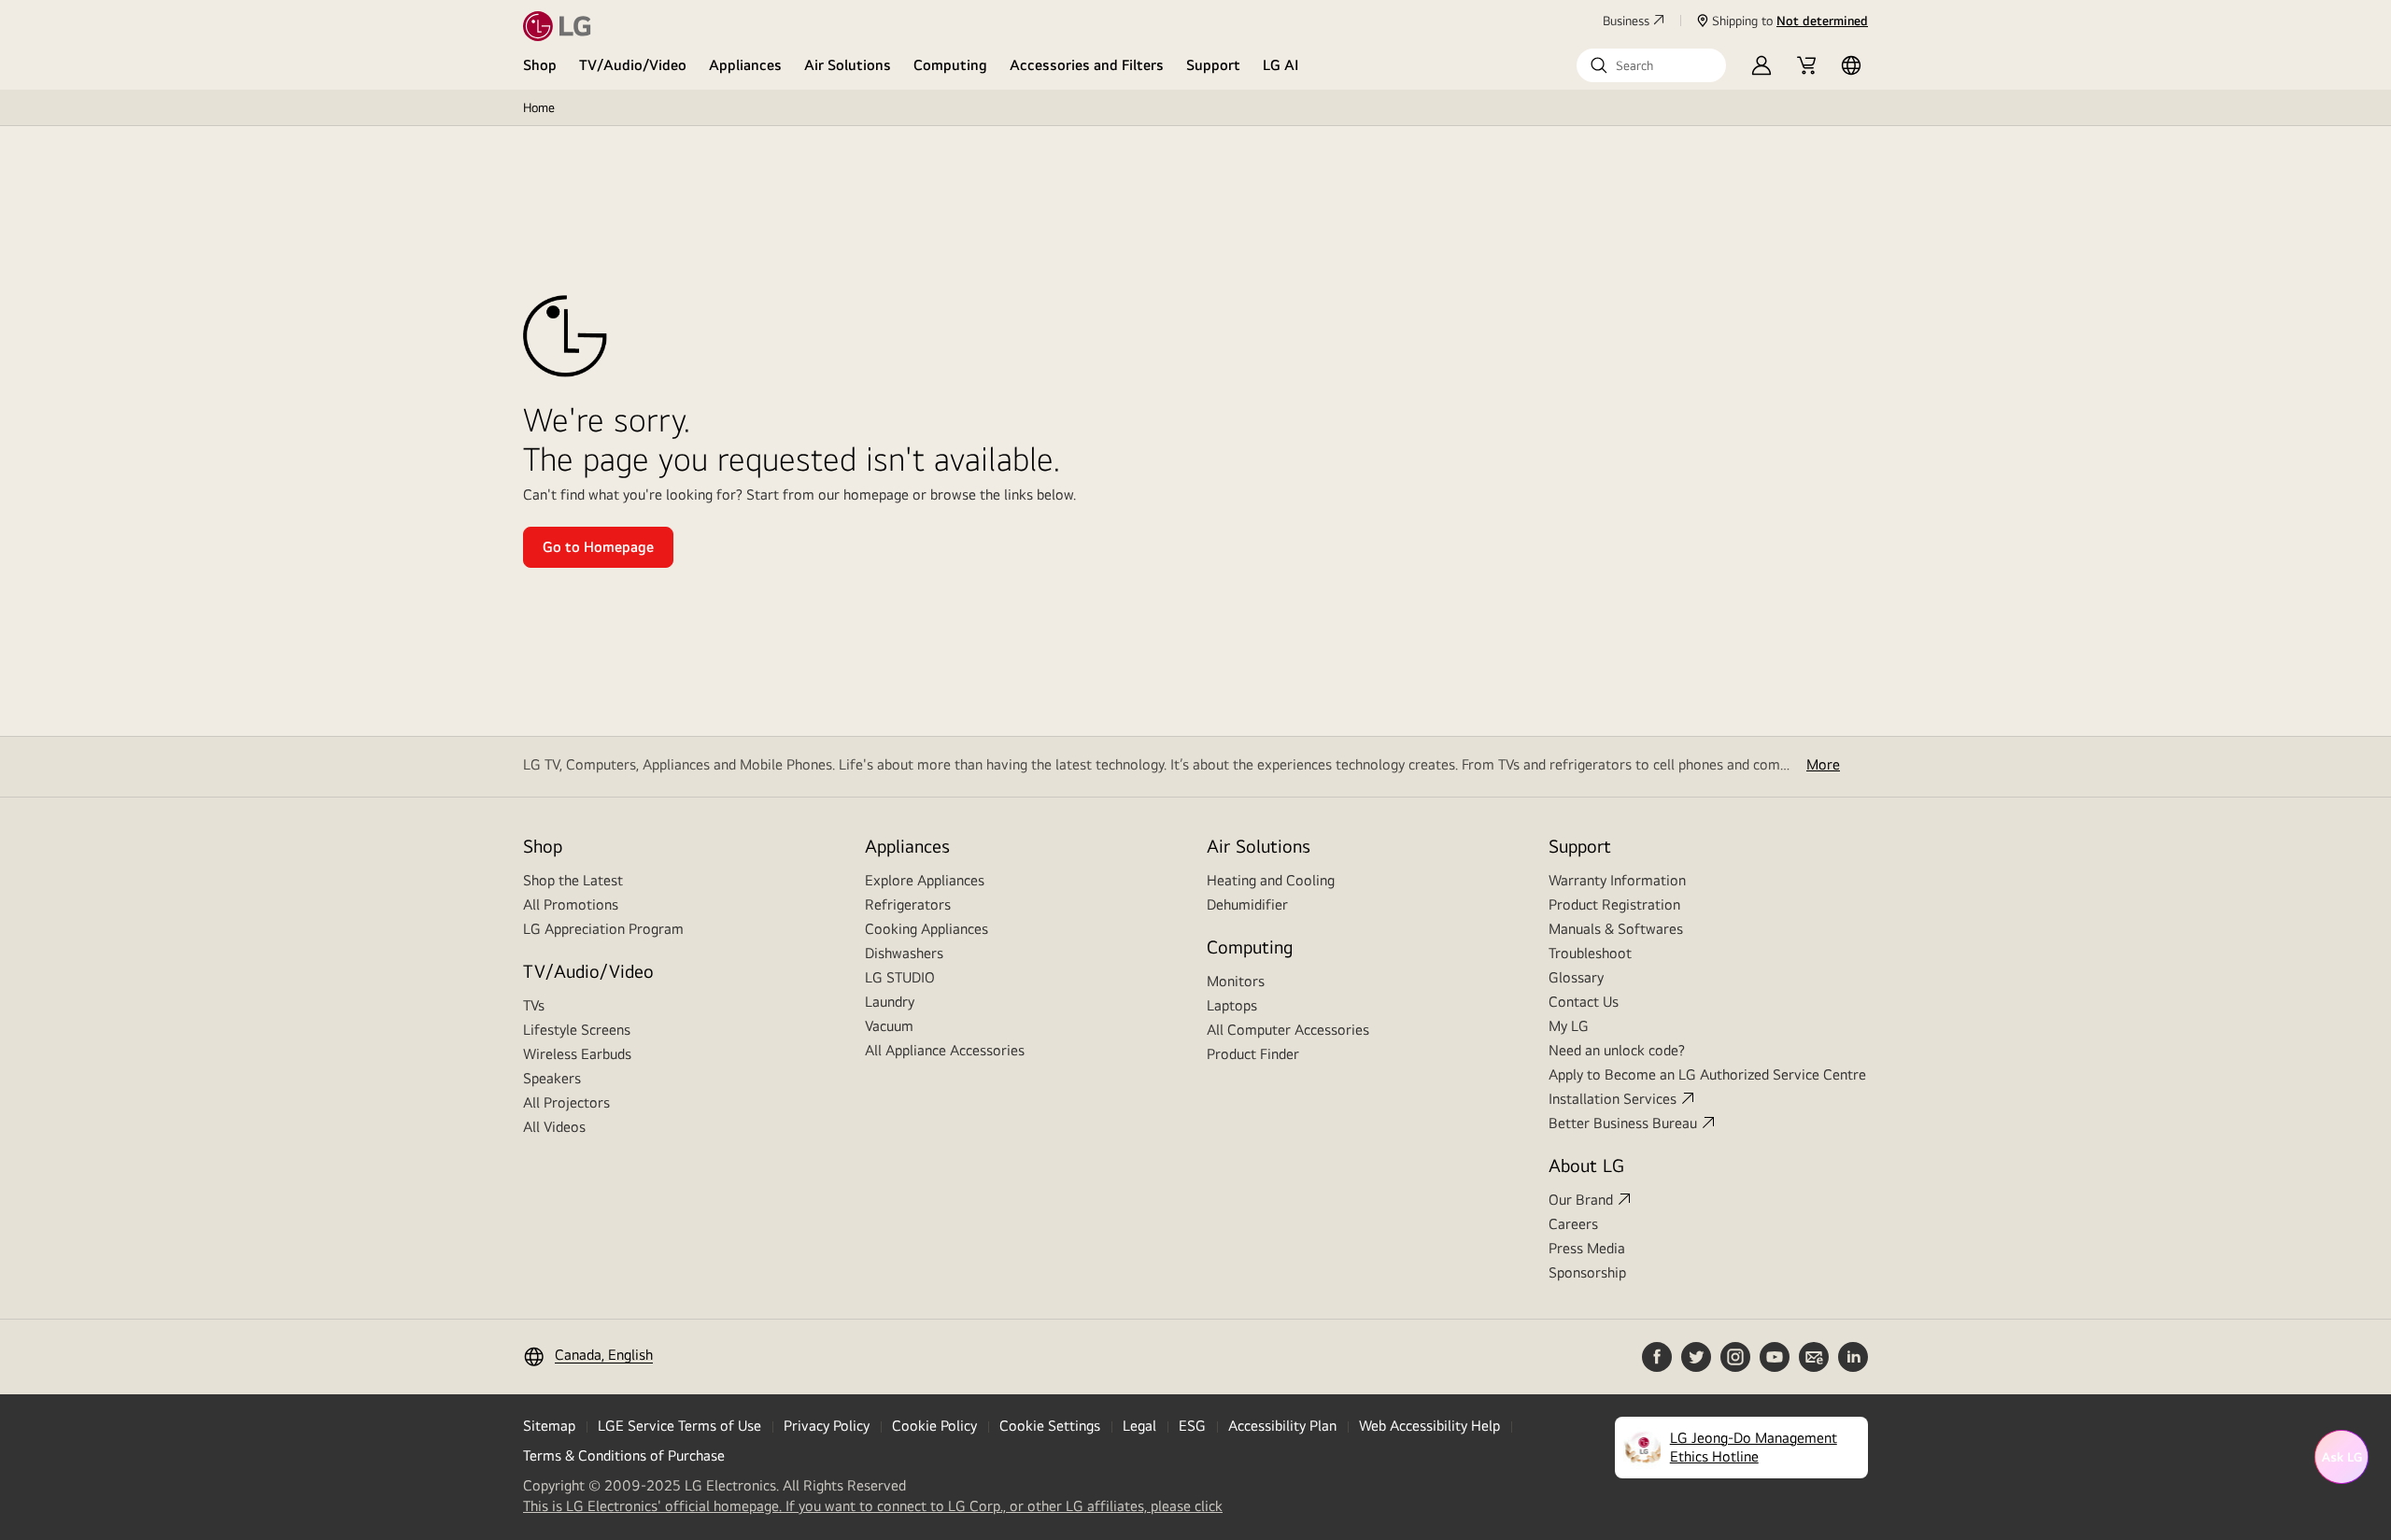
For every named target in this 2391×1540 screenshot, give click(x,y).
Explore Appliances (925, 880)
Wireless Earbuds (577, 1054)
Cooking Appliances (927, 929)
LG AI (1281, 65)
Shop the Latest (573, 880)
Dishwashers (904, 953)
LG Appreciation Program (603, 929)
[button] (1651, 65)
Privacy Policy (827, 1426)
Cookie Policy (934, 1426)
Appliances (745, 65)
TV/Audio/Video (633, 65)
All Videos (554, 1127)
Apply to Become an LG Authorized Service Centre (1707, 1074)
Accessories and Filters (1087, 65)
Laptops (1232, 1005)
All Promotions (571, 904)
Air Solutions (848, 65)
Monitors (1236, 981)
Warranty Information (1617, 880)
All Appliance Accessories (945, 1050)
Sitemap (549, 1426)
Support (1213, 65)
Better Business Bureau (1623, 1123)
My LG (1569, 1026)
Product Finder (1253, 1054)
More (1823, 764)
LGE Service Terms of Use (679, 1426)
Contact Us (1584, 1002)
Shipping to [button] (1790, 21)
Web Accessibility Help (1429, 1426)
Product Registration (1614, 904)
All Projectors (566, 1102)
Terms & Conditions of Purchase (624, 1455)
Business (1626, 21)
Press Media (1587, 1248)
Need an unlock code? (1617, 1050)
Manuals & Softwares (1616, 929)
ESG (1192, 1426)
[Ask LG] (2341, 1457)
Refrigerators (908, 904)
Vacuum (889, 1026)
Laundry (890, 1002)
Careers (1573, 1224)
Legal (1139, 1426)
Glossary (1576, 977)
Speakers (552, 1078)
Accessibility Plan (1282, 1426)
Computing (950, 65)
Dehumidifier (1247, 904)
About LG (1586, 1165)
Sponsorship (1587, 1272)
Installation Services (1613, 1099)
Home (539, 107)
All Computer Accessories (1288, 1030)
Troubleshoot (1590, 953)
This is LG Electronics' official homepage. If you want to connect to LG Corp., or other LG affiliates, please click (873, 1506)
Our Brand (1581, 1200)
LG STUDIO (900, 977)
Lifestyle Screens (577, 1030)
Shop (540, 65)
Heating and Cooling (1271, 880)
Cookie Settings (1050, 1426)
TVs (534, 1005)
